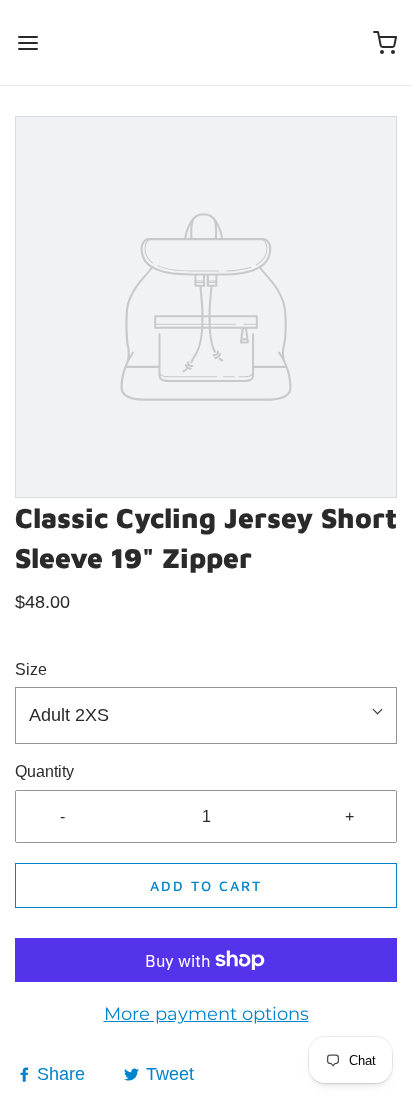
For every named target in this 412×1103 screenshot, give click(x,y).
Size (31, 669)
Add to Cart (206, 885)
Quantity (44, 771)
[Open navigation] (27, 42)
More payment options (206, 1014)
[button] (206, 715)
